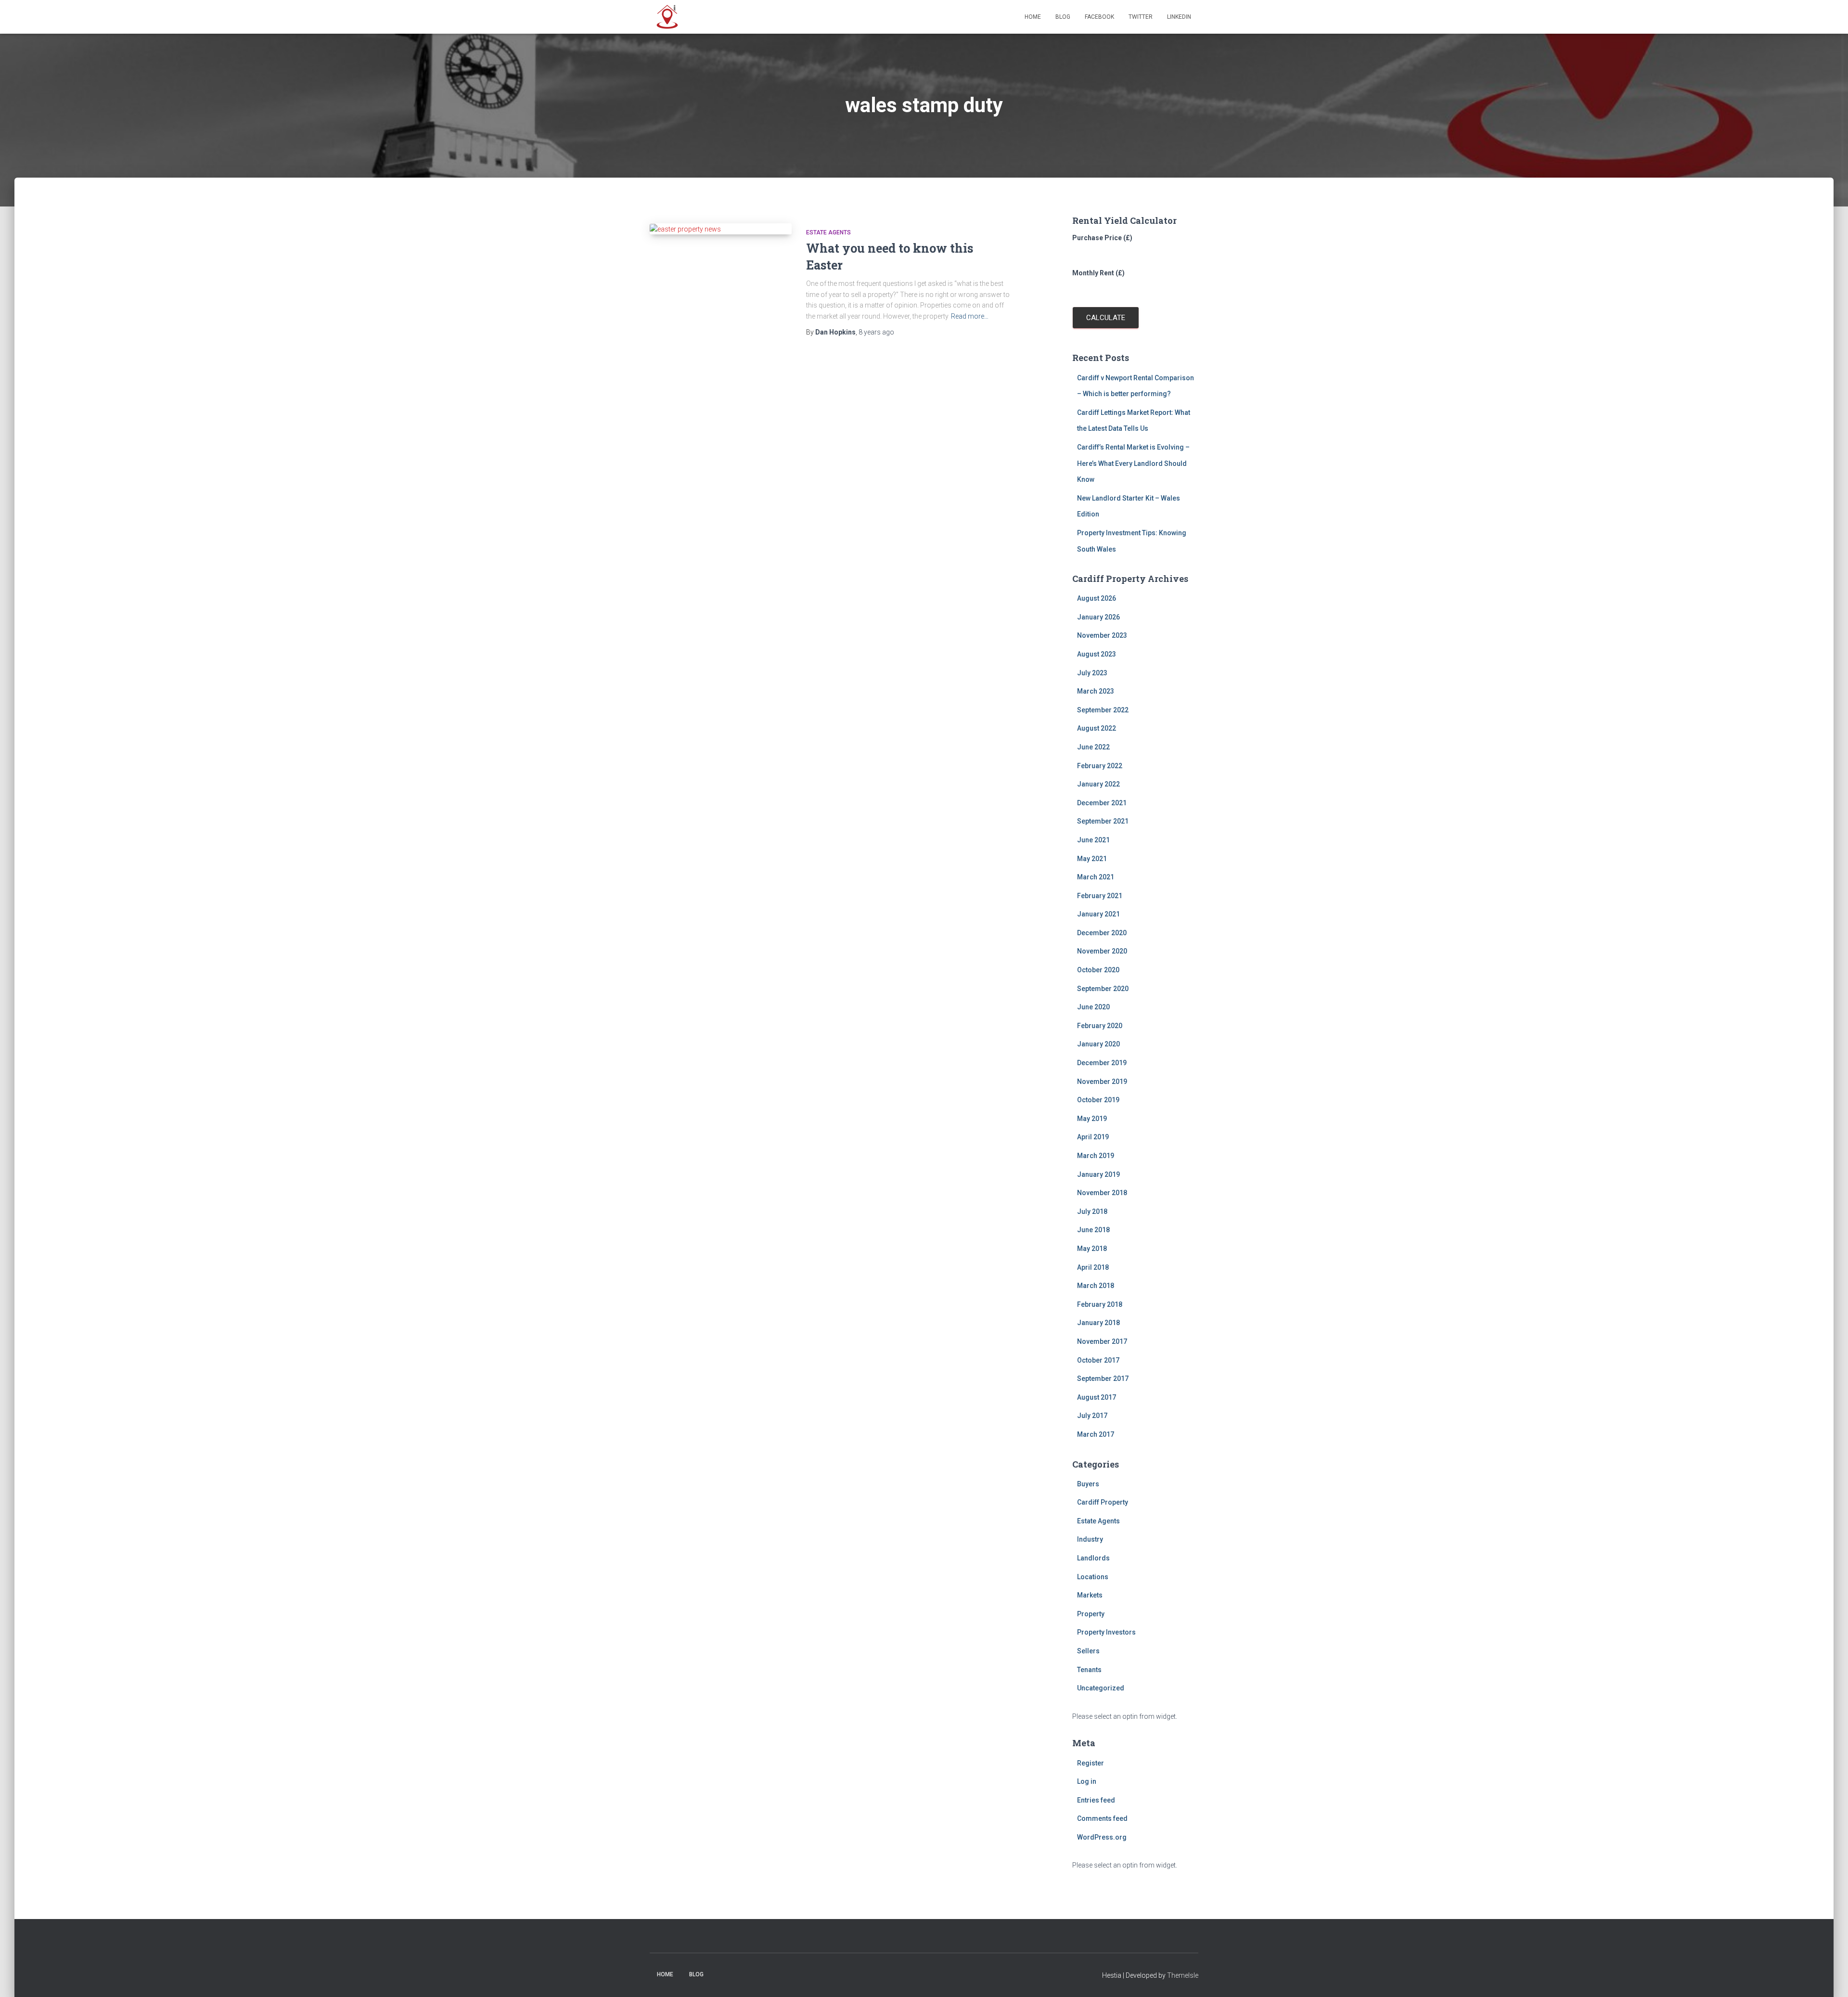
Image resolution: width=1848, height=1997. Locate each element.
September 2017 (1103, 1379)
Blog (1063, 17)
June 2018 (1093, 1230)
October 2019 (1098, 1100)
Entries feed (1096, 1800)
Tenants (1089, 1670)
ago (876, 332)
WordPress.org (1102, 1837)
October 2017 (1098, 1360)
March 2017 (1096, 1434)
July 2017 (1092, 1416)
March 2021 (1096, 877)
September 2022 (1103, 710)
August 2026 (1097, 598)
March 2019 (1096, 1156)
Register (1091, 1763)
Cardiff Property (1103, 1502)
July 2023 (1092, 673)
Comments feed (1102, 1818)
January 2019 (1098, 1174)
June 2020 (1093, 1007)
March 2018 (1096, 1286)
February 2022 (1100, 766)
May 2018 (1092, 1249)
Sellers (1088, 1651)
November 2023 (1102, 635)
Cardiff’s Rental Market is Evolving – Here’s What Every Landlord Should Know (1133, 463)
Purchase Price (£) (1102, 238)
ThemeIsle (1183, 1975)
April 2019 (1093, 1137)
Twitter (1141, 17)
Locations (1093, 1577)
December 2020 (1102, 933)
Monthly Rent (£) (1098, 273)
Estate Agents (828, 232)
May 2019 (1092, 1119)
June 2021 (1093, 840)
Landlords (1093, 1558)
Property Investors (1106, 1632)
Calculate (1106, 318)
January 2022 (1098, 784)
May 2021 (1092, 859)
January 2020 (1098, 1044)
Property (1091, 1614)
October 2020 (1098, 970)
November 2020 (1102, 951)
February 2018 (1100, 1304)
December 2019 (1102, 1063)
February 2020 (1100, 1026)
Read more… (970, 316)
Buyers (1088, 1484)
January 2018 (1098, 1323)
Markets (1090, 1595)
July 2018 (1092, 1211)
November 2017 (1102, 1341)
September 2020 (1103, 989)
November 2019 (1102, 1082)
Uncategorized (1101, 1688)
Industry (1090, 1539)
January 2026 (1098, 617)
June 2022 (1093, 747)
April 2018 (1093, 1267)
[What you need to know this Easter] (721, 229)
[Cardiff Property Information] (667, 17)
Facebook (1099, 17)
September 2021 (1103, 821)
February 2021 (1100, 896)
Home (1033, 17)
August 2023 (1097, 654)
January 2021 (1098, 914)
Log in (1087, 1781)
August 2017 (1097, 1397)
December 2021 (1102, 803)
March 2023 (1096, 691)
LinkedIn (1179, 17)
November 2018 (1102, 1193)
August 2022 (1097, 728)
